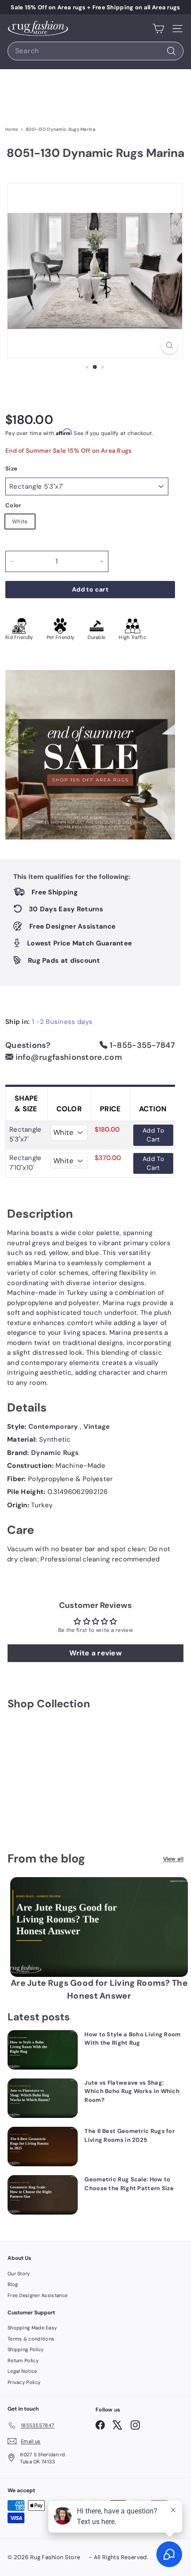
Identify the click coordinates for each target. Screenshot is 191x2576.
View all (173, 1859)
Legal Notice (22, 2371)
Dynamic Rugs (55, 1453)
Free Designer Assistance (38, 2295)
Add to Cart (153, 1135)
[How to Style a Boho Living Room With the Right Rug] (43, 2050)
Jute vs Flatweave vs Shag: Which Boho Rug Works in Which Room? (132, 2091)
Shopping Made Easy (32, 2328)
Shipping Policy (26, 2349)
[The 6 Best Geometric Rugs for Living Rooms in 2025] (43, 2147)
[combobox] (95, 51)
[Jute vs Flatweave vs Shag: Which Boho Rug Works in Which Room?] (43, 2098)
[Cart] (158, 28)
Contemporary (54, 1427)
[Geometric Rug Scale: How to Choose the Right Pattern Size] (43, 2195)
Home (12, 129)
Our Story (19, 2274)
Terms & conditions (31, 2339)
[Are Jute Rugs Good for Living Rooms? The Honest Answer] (99, 1927)
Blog (13, 2284)
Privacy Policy (24, 2382)
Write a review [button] (95, 1653)
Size (11, 469)
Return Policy (23, 2360)
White (20, 521)
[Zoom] (169, 345)
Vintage (97, 1427)
